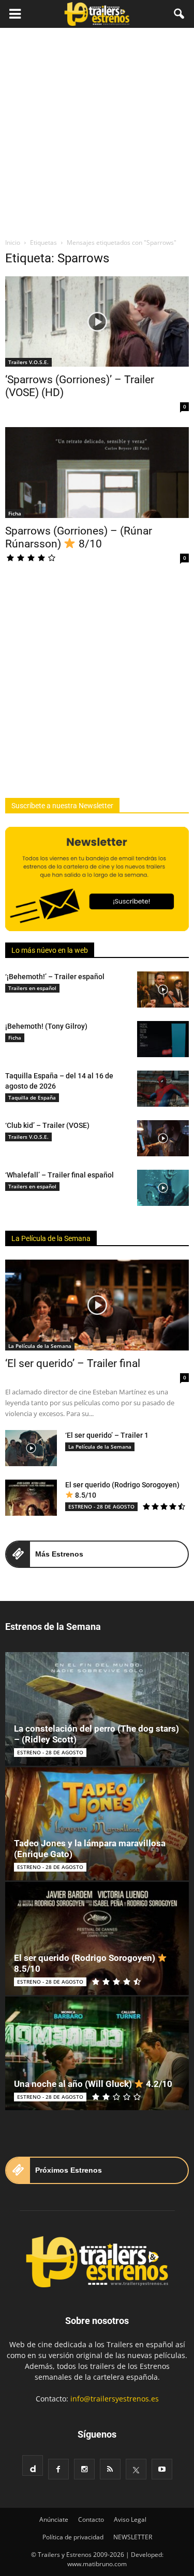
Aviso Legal (130, 2519)
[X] (136, 2469)
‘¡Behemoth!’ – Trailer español (55, 977)
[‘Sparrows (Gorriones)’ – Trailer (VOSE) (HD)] (97, 321)
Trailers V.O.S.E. (28, 362)
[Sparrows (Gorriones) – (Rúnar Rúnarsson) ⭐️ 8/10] (97, 472)
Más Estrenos (59, 1554)
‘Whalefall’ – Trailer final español (59, 1175)
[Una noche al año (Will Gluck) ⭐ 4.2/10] (97, 2053)
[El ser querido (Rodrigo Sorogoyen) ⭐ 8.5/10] (31, 1498)
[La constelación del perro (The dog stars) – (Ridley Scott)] (97, 1709)
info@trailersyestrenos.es (115, 2399)
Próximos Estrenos (69, 2170)
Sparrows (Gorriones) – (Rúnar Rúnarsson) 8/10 (79, 537)
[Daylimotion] (33, 2465)
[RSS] (110, 2469)
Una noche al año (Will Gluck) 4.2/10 (93, 2084)
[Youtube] (162, 2469)
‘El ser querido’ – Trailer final (73, 1363)
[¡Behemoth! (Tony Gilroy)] (163, 1039)
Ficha (15, 513)
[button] (180, 14)
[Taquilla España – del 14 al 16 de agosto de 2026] (163, 1089)
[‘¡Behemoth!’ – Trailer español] (163, 989)
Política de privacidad (73, 2537)
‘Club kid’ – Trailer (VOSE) (47, 1125)
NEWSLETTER (133, 2537)
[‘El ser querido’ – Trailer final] (97, 1305)
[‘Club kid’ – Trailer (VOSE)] (163, 1138)
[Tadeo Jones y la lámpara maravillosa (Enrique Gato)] (97, 1824)
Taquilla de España (32, 1097)
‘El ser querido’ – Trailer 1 (107, 1435)
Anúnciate (54, 2519)
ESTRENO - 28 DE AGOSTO (101, 1506)
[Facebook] (58, 2469)
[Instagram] (84, 2469)
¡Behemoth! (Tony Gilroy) (46, 1026)
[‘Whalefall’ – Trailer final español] (163, 1188)
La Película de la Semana (51, 1238)
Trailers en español (32, 988)
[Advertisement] (97, 130)
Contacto (91, 2519)
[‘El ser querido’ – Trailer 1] (31, 1448)
